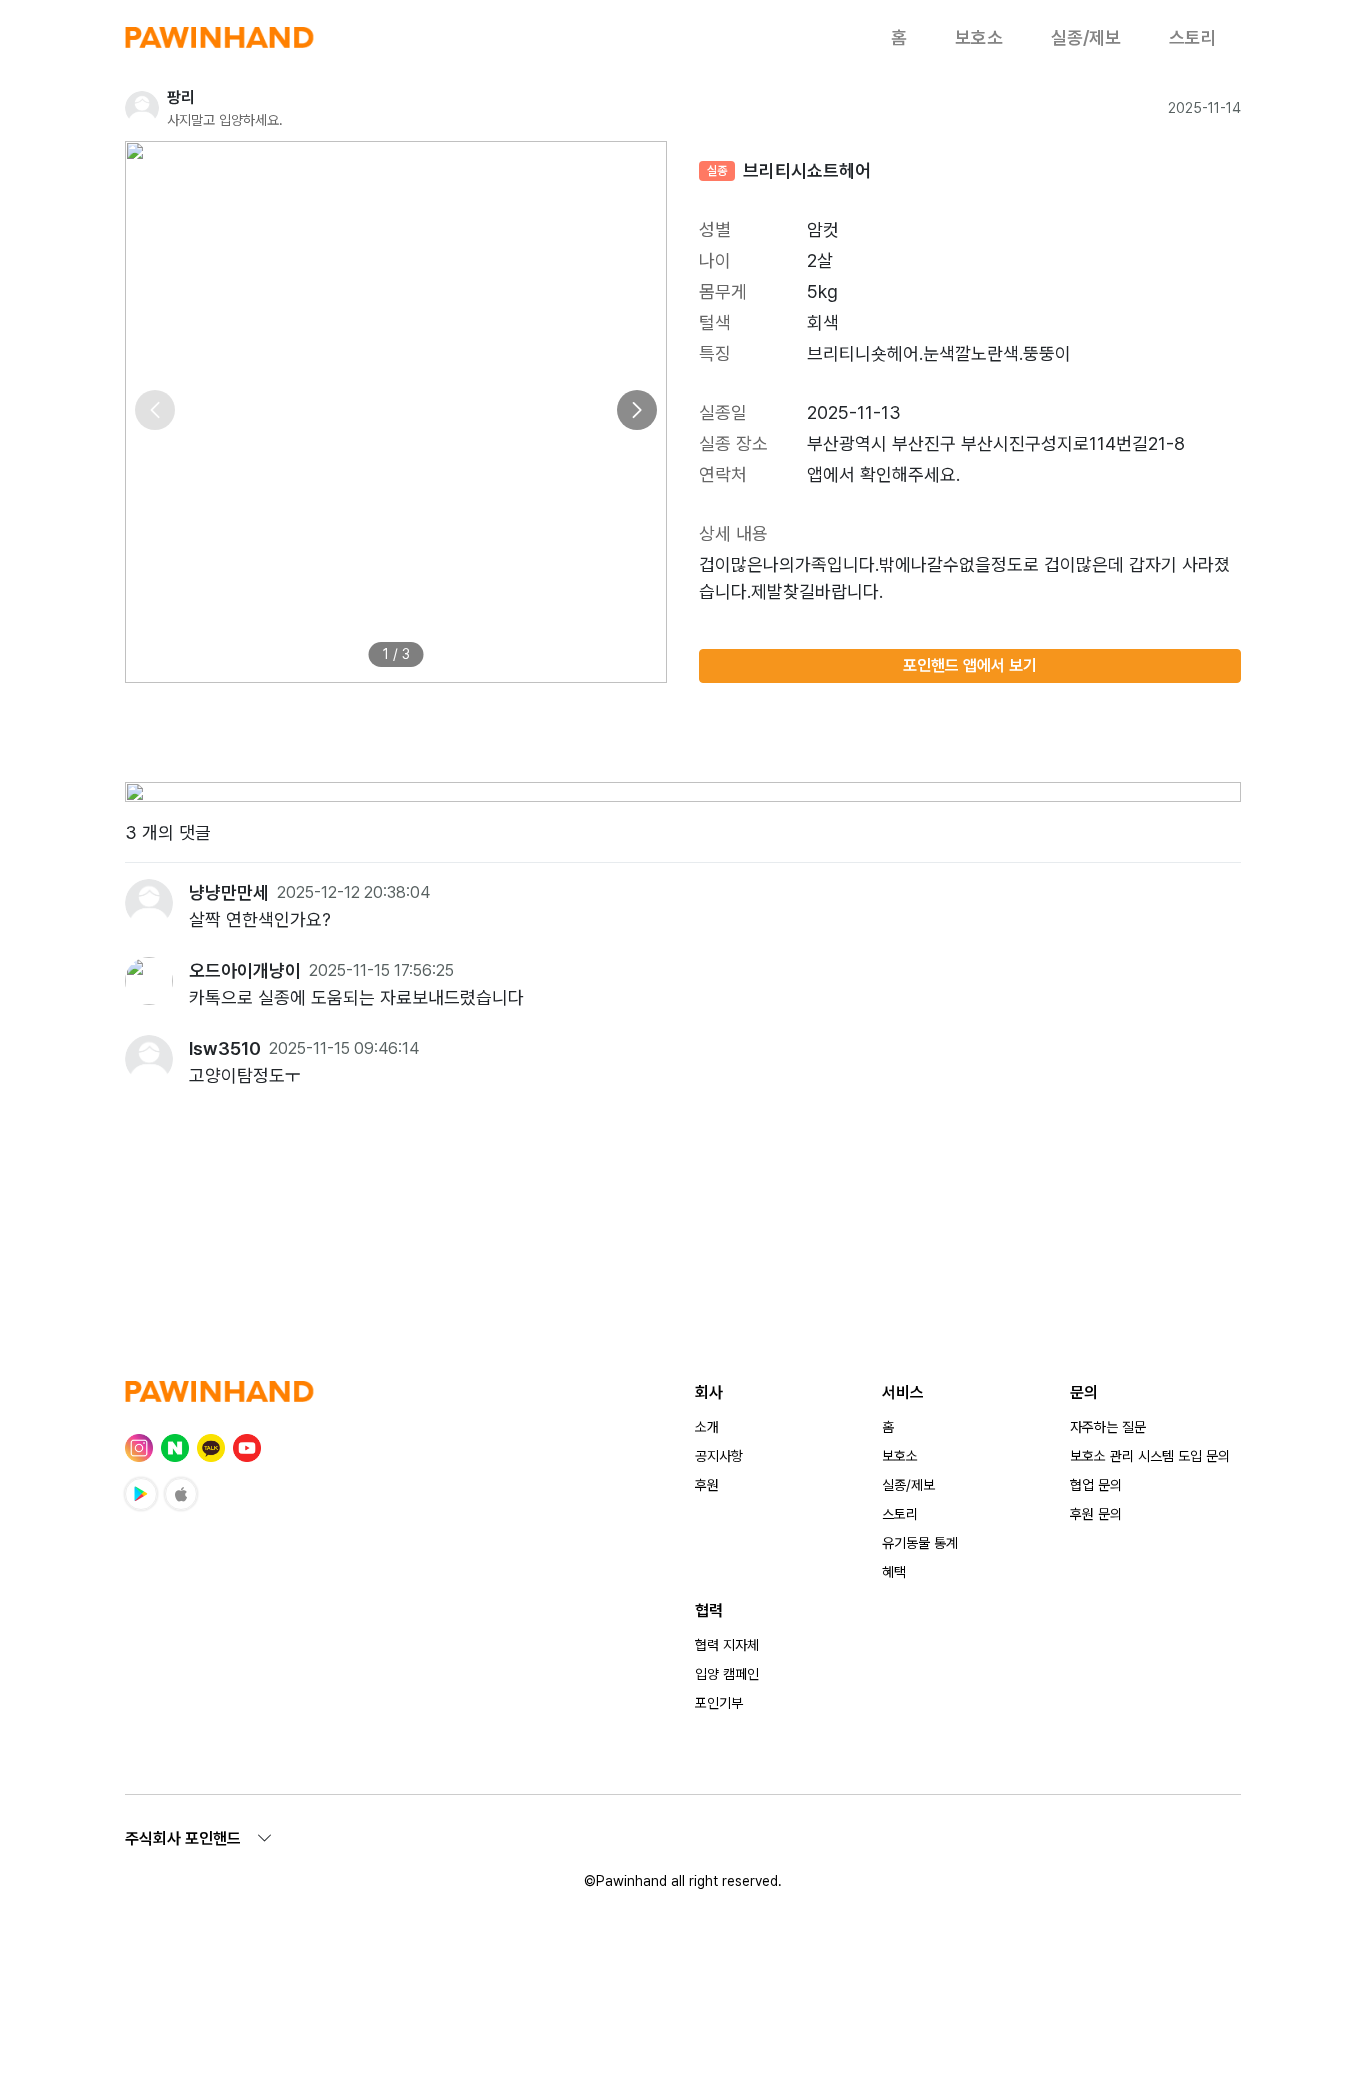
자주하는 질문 (1108, 1427)
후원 (707, 1485)
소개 (707, 1427)
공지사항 (719, 1456)
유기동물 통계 (920, 1543)
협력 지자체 (727, 1645)
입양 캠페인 (727, 1674)
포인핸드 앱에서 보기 (970, 665)
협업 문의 (1096, 1485)
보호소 (979, 37)
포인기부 (719, 1703)
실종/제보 (1086, 37)
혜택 (894, 1572)
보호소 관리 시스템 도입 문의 (1150, 1456)
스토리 (1193, 37)
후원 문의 (1096, 1514)
